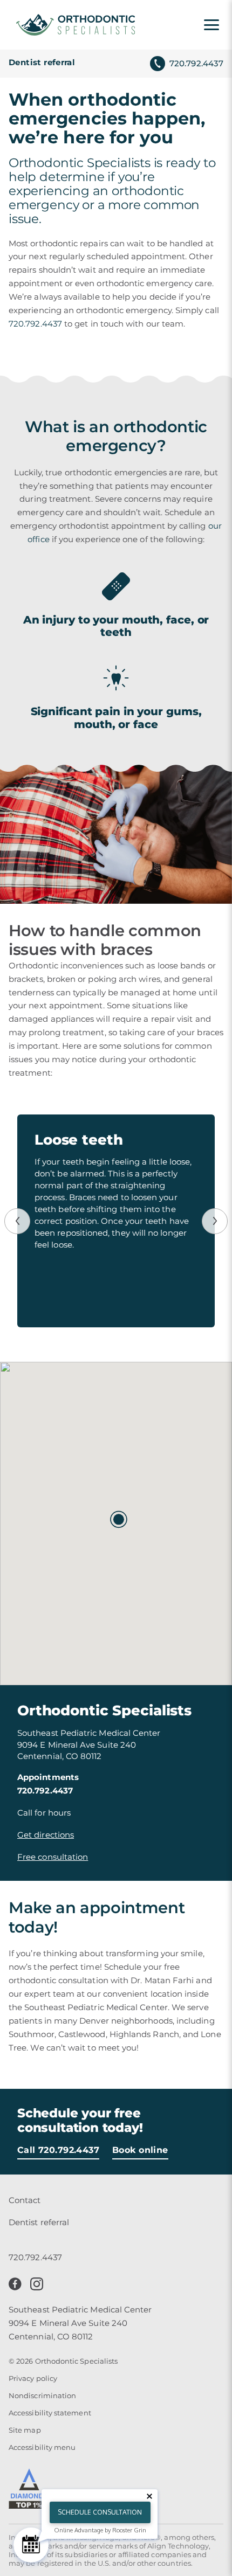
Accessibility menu (42, 2447)
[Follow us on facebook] (15, 2284)
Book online (140, 2150)
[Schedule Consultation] (31, 2545)
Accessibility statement (50, 2413)
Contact (25, 2200)
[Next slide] (215, 1221)
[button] (116, 1517)
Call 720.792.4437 (58, 2150)
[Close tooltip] (149, 2496)
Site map (25, 2430)
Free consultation (53, 1857)
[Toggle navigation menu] (211, 25)
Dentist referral (42, 62)
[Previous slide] (17, 1221)
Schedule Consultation (100, 2512)
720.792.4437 (196, 63)
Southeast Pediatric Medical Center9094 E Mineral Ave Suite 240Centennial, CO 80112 (80, 2323)
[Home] (76, 25)
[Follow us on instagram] (37, 2284)
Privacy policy (33, 2378)
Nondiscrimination (42, 2395)
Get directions (46, 1835)
